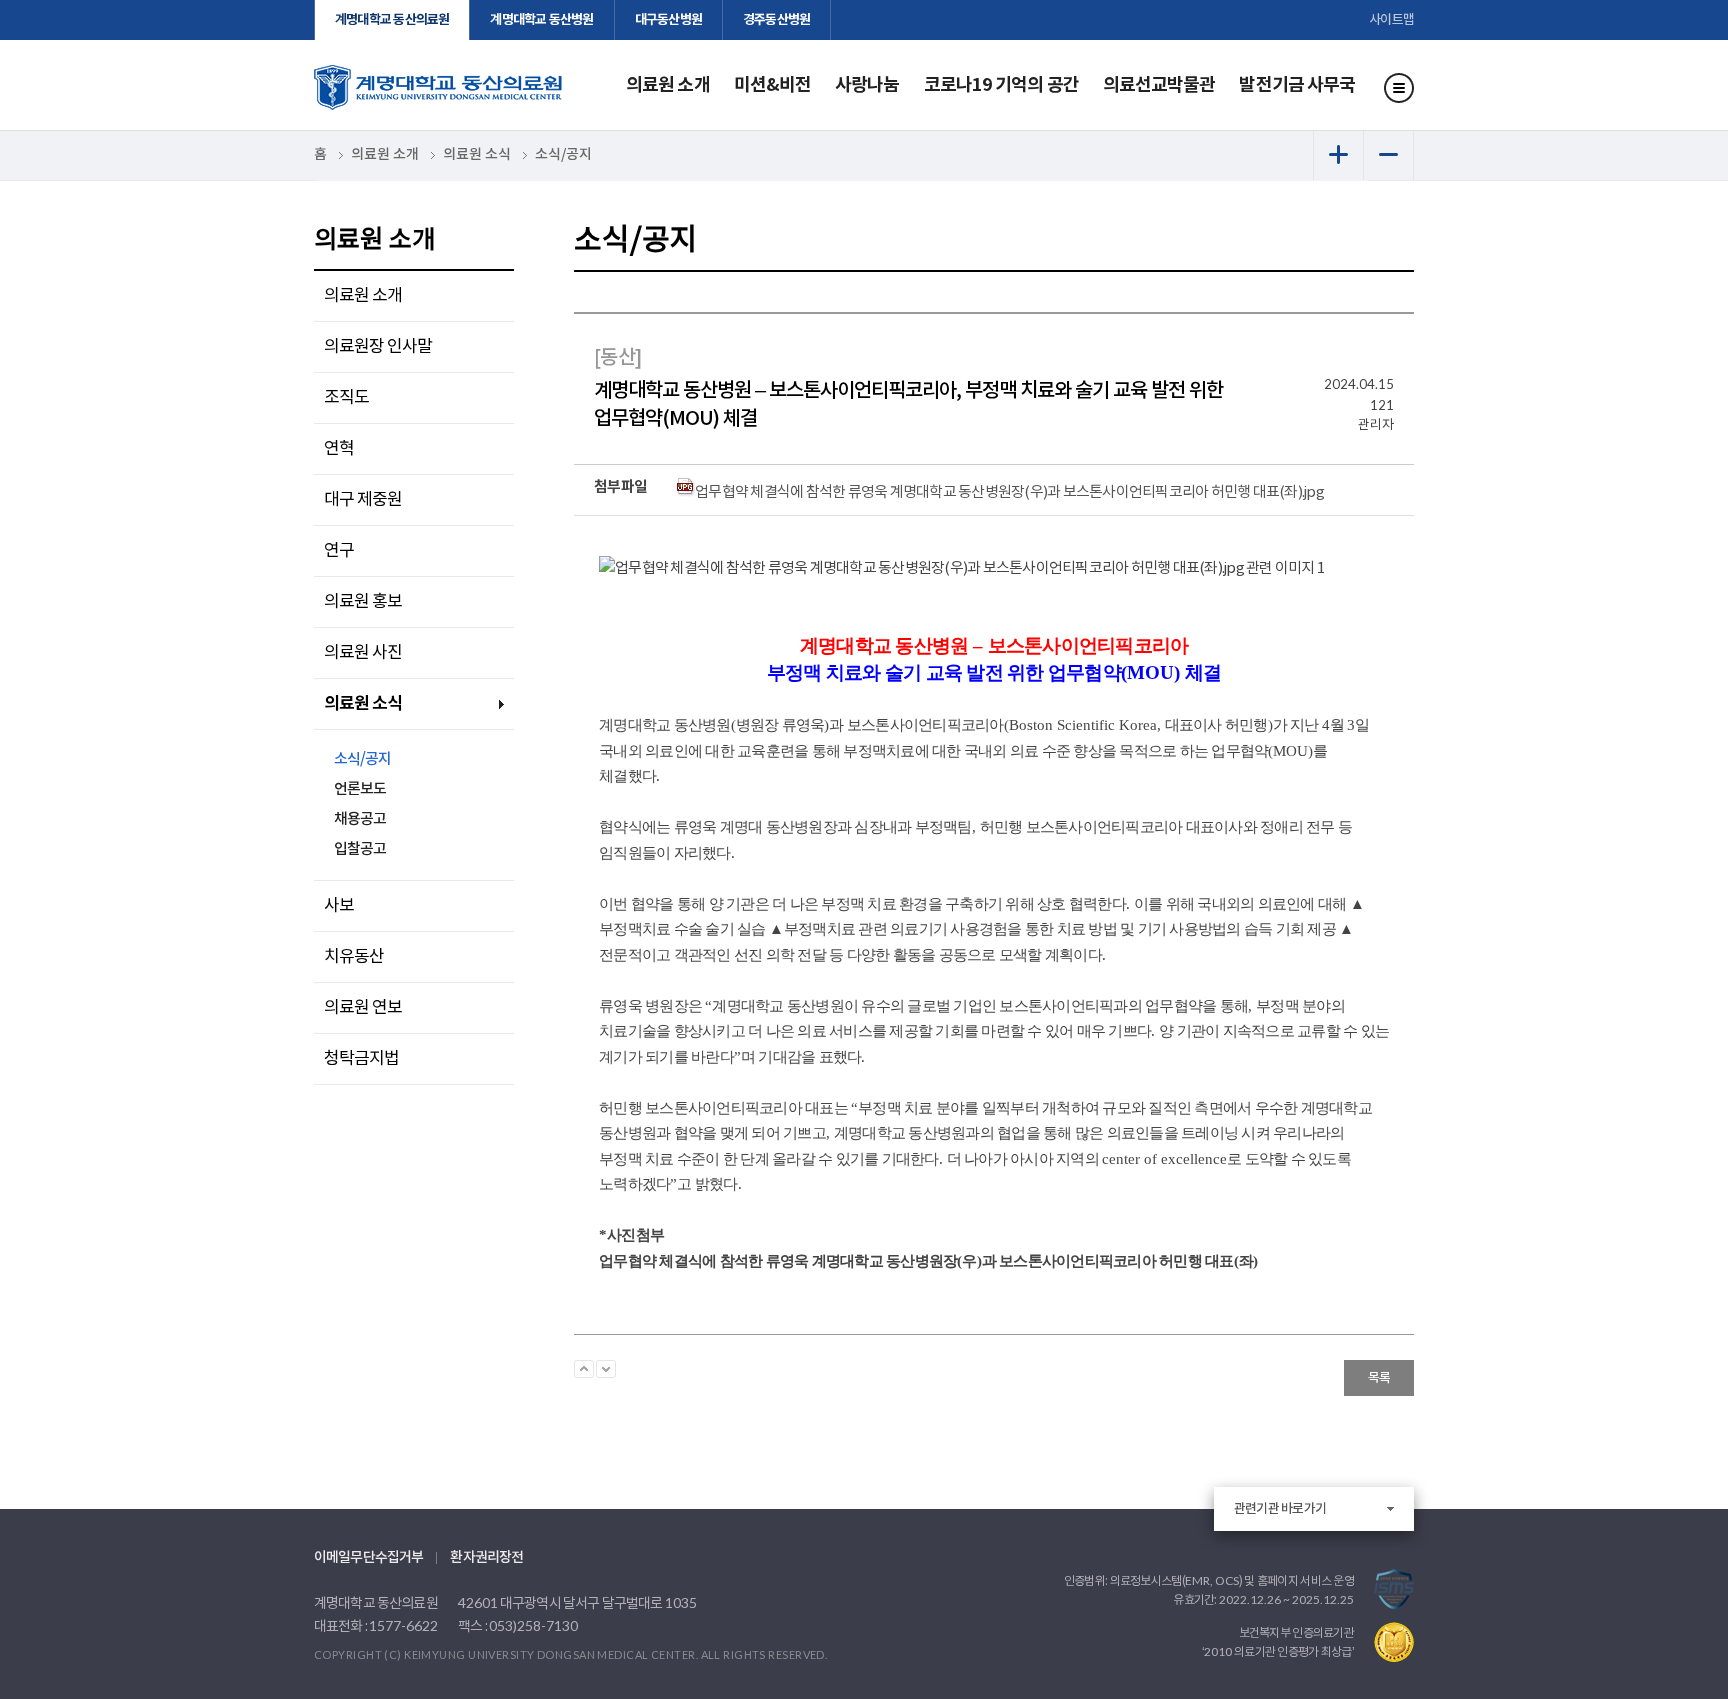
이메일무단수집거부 (368, 1557)
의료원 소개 (668, 85)
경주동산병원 (776, 20)
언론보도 (360, 789)
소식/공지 (362, 759)
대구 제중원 (363, 500)
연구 (339, 551)
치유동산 (354, 957)
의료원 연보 (363, 1008)
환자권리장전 (486, 1557)
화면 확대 (1338, 155)
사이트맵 (1391, 20)
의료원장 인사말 (378, 347)
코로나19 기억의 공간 (1001, 85)
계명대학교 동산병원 (541, 20)
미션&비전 (773, 85)
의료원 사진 (363, 653)
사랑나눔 (867, 85)
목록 (1379, 1378)
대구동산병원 (668, 20)
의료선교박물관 (1159, 85)
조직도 (346, 398)
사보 (339, 906)
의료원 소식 (363, 703)
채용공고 (360, 819)
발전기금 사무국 (1297, 85)
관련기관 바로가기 (1280, 1509)
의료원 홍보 (363, 602)
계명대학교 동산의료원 (392, 20)
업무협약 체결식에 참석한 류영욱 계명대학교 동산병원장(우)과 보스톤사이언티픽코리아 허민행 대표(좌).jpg (1009, 492)
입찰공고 (360, 849)
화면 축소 (1388, 155)
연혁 (339, 449)
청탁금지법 (361, 1059)
